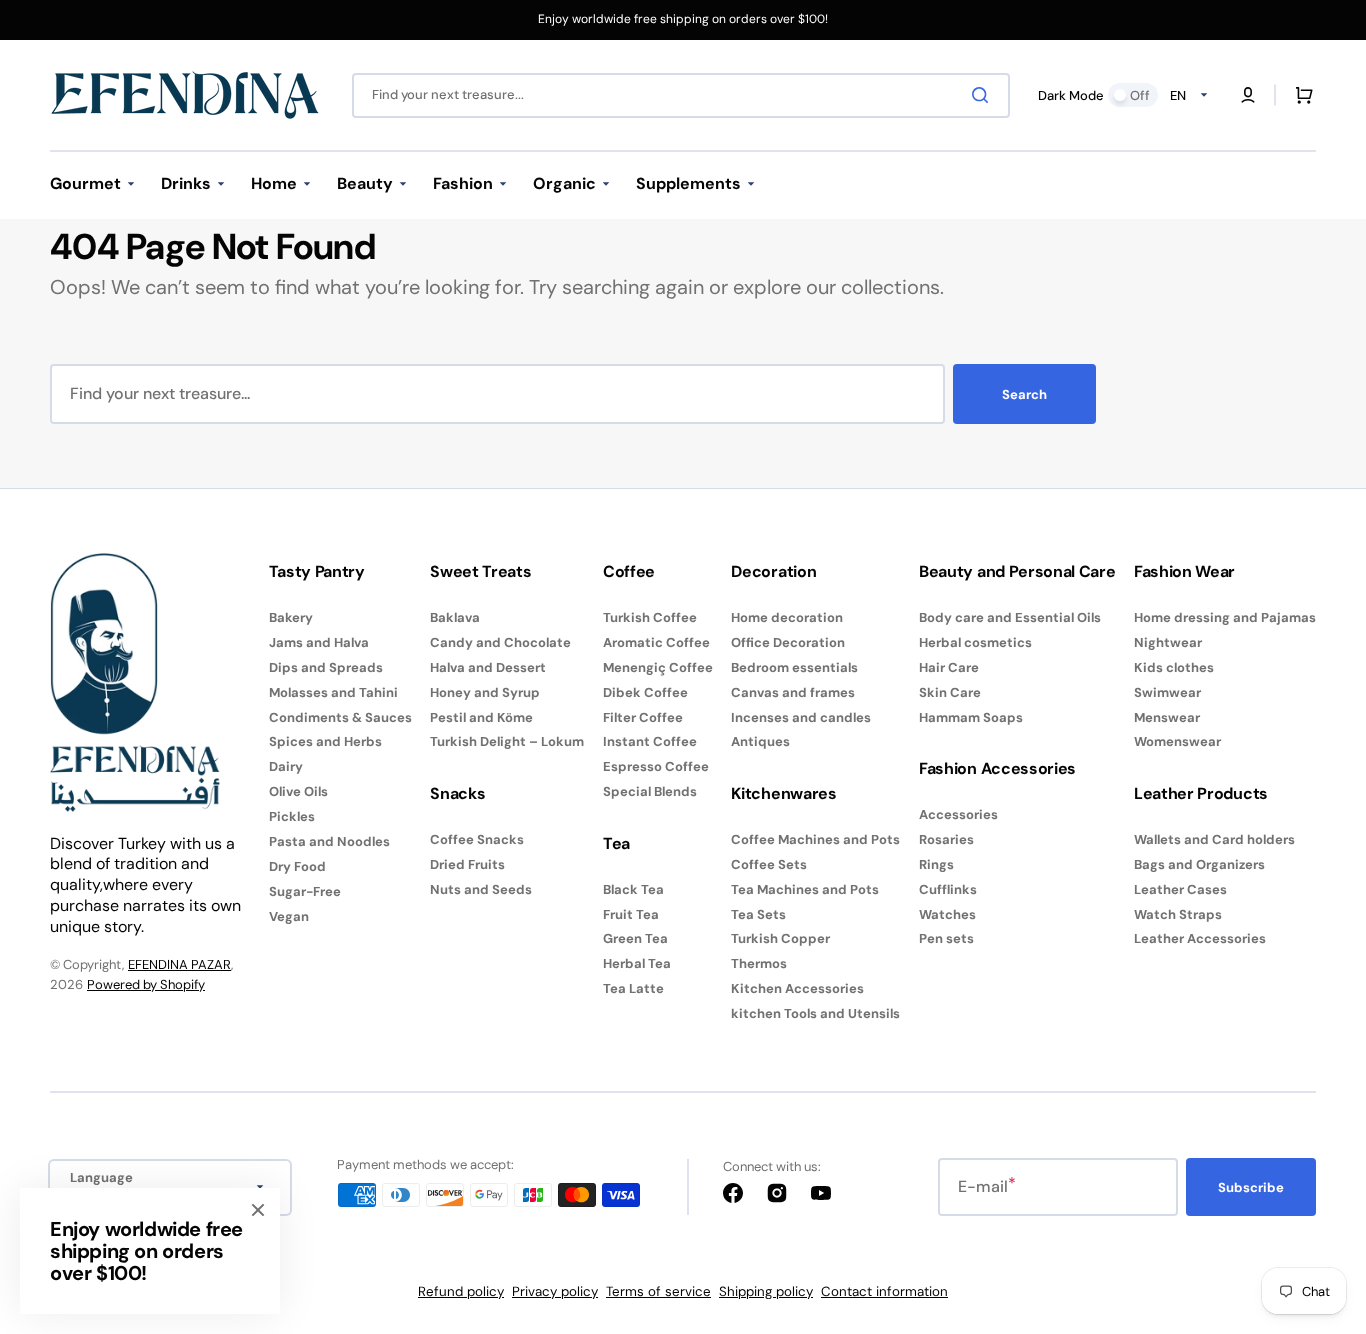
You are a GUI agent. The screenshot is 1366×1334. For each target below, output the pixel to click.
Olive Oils (298, 791)
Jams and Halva (319, 642)
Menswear (1167, 717)
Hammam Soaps (971, 717)
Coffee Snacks (477, 840)
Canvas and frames (793, 692)
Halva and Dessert (488, 667)
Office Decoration (788, 642)
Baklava (455, 618)
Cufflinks (948, 889)
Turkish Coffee (650, 618)
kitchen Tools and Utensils (815, 1013)
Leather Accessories (1200, 938)
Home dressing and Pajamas (1225, 618)
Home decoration (787, 618)
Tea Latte (633, 988)
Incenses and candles (801, 717)
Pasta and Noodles (329, 841)
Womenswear (1177, 741)
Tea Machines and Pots (805, 889)
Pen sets (946, 938)
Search (1024, 394)
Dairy (286, 766)
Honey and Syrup (485, 692)
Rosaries (946, 839)
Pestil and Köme (481, 717)
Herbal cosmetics (975, 642)
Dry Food (297, 866)
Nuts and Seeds (481, 889)
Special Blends (650, 791)
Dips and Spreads (326, 667)
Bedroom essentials (794, 667)
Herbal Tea (637, 963)
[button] (1248, 95)
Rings (936, 864)
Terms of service (658, 1291)
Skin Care (950, 692)
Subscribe (1251, 1187)
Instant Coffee (650, 741)
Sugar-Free (305, 891)
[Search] (984, 95)
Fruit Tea (631, 914)
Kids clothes (1174, 667)
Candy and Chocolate (500, 642)
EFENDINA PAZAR (179, 964)
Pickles (292, 816)
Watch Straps (1178, 914)
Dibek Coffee (645, 692)
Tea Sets (758, 914)
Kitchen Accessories (797, 988)
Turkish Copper (780, 938)
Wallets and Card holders (1214, 840)
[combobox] (681, 95)
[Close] (258, 1210)
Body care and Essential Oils (1010, 618)
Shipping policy (766, 1291)
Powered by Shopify (146, 984)
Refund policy (461, 1291)
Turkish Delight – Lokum (507, 741)
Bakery (291, 618)
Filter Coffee (643, 717)
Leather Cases (1180, 889)
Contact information (884, 1291)
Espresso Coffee (656, 766)
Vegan (289, 916)
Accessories (958, 815)
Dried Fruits (467, 864)
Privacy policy (555, 1291)
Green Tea (635, 938)
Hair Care (949, 667)
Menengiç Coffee (658, 667)
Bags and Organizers (1199, 864)
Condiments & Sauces (340, 717)
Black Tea (633, 890)
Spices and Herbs (325, 741)
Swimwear (1167, 692)
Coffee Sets (769, 864)
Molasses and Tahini (333, 692)
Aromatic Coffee (656, 642)
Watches (947, 914)
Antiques (760, 741)
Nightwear (1168, 642)
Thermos (759, 963)
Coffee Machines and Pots (815, 840)
